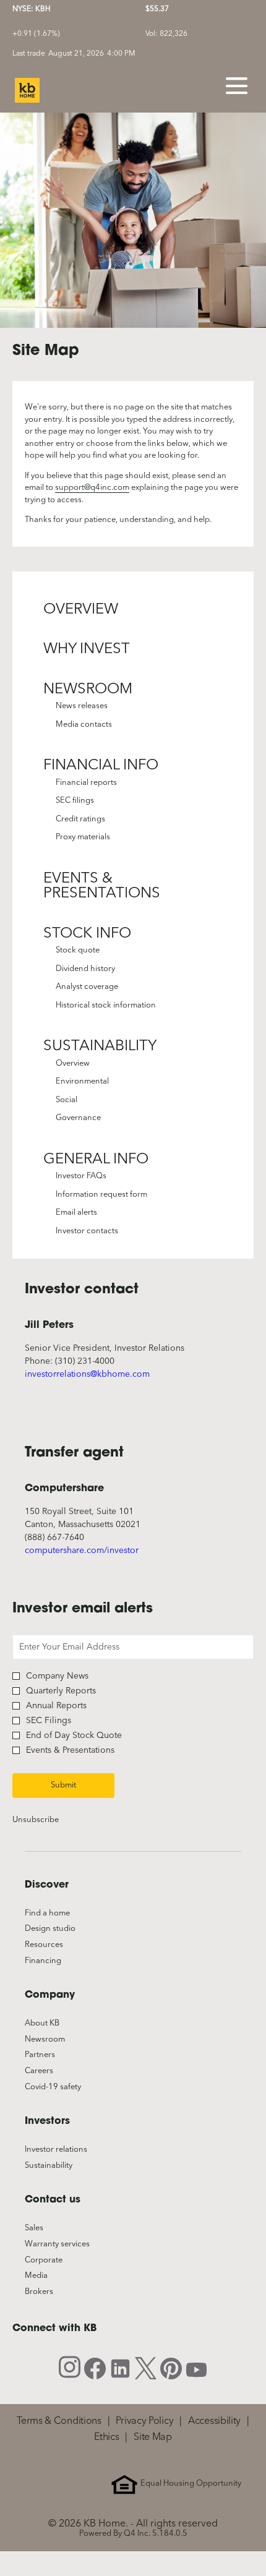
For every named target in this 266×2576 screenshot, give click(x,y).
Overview (81, 610)
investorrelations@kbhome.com (87, 1374)
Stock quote (78, 950)
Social (66, 1100)
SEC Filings (49, 1721)
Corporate (58, 2261)
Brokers (53, 2292)
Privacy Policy (144, 2421)
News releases (82, 706)
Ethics (106, 2437)
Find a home (62, 1914)
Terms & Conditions (59, 2421)
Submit (63, 1785)
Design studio (64, 1929)
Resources (58, 1945)
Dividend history (85, 969)
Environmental (82, 1081)
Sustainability (100, 1046)
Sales (48, 2228)
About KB (56, 2024)
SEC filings (75, 801)
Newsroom (88, 690)
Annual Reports (56, 1706)
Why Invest (87, 649)
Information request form (101, 1195)
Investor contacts (87, 1231)
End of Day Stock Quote (74, 1735)
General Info (96, 1160)
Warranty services (71, 2244)
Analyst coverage (87, 987)
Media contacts (84, 725)
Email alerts (76, 1213)
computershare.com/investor (82, 1551)
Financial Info (101, 766)
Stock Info (87, 934)
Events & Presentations (102, 887)
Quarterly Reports (61, 1691)
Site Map (153, 2437)
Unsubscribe (36, 1820)
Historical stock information (106, 1005)
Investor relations (70, 2150)
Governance (78, 1118)
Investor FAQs (81, 1176)
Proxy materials (83, 837)
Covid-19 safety (67, 2087)
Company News (57, 1676)
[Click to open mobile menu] (237, 86)
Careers (53, 2071)
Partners (54, 2055)
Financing (57, 1961)
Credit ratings (80, 819)
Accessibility (214, 2421)
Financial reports (86, 783)
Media (50, 2276)
